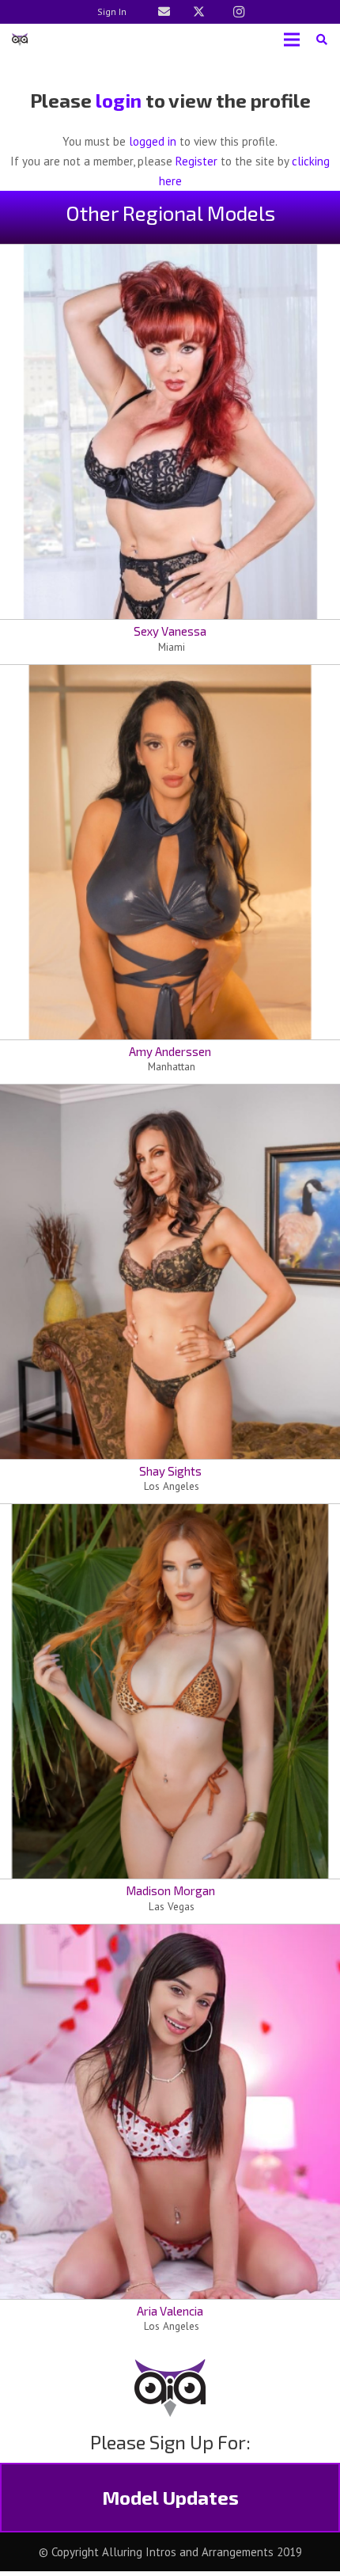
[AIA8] (20, 40)
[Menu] (292, 40)
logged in (153, 141)
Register (196, 161)
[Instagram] (239, 12)
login (119, 100)
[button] (321, 40)
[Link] (164, 11)
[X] (198, 12)
